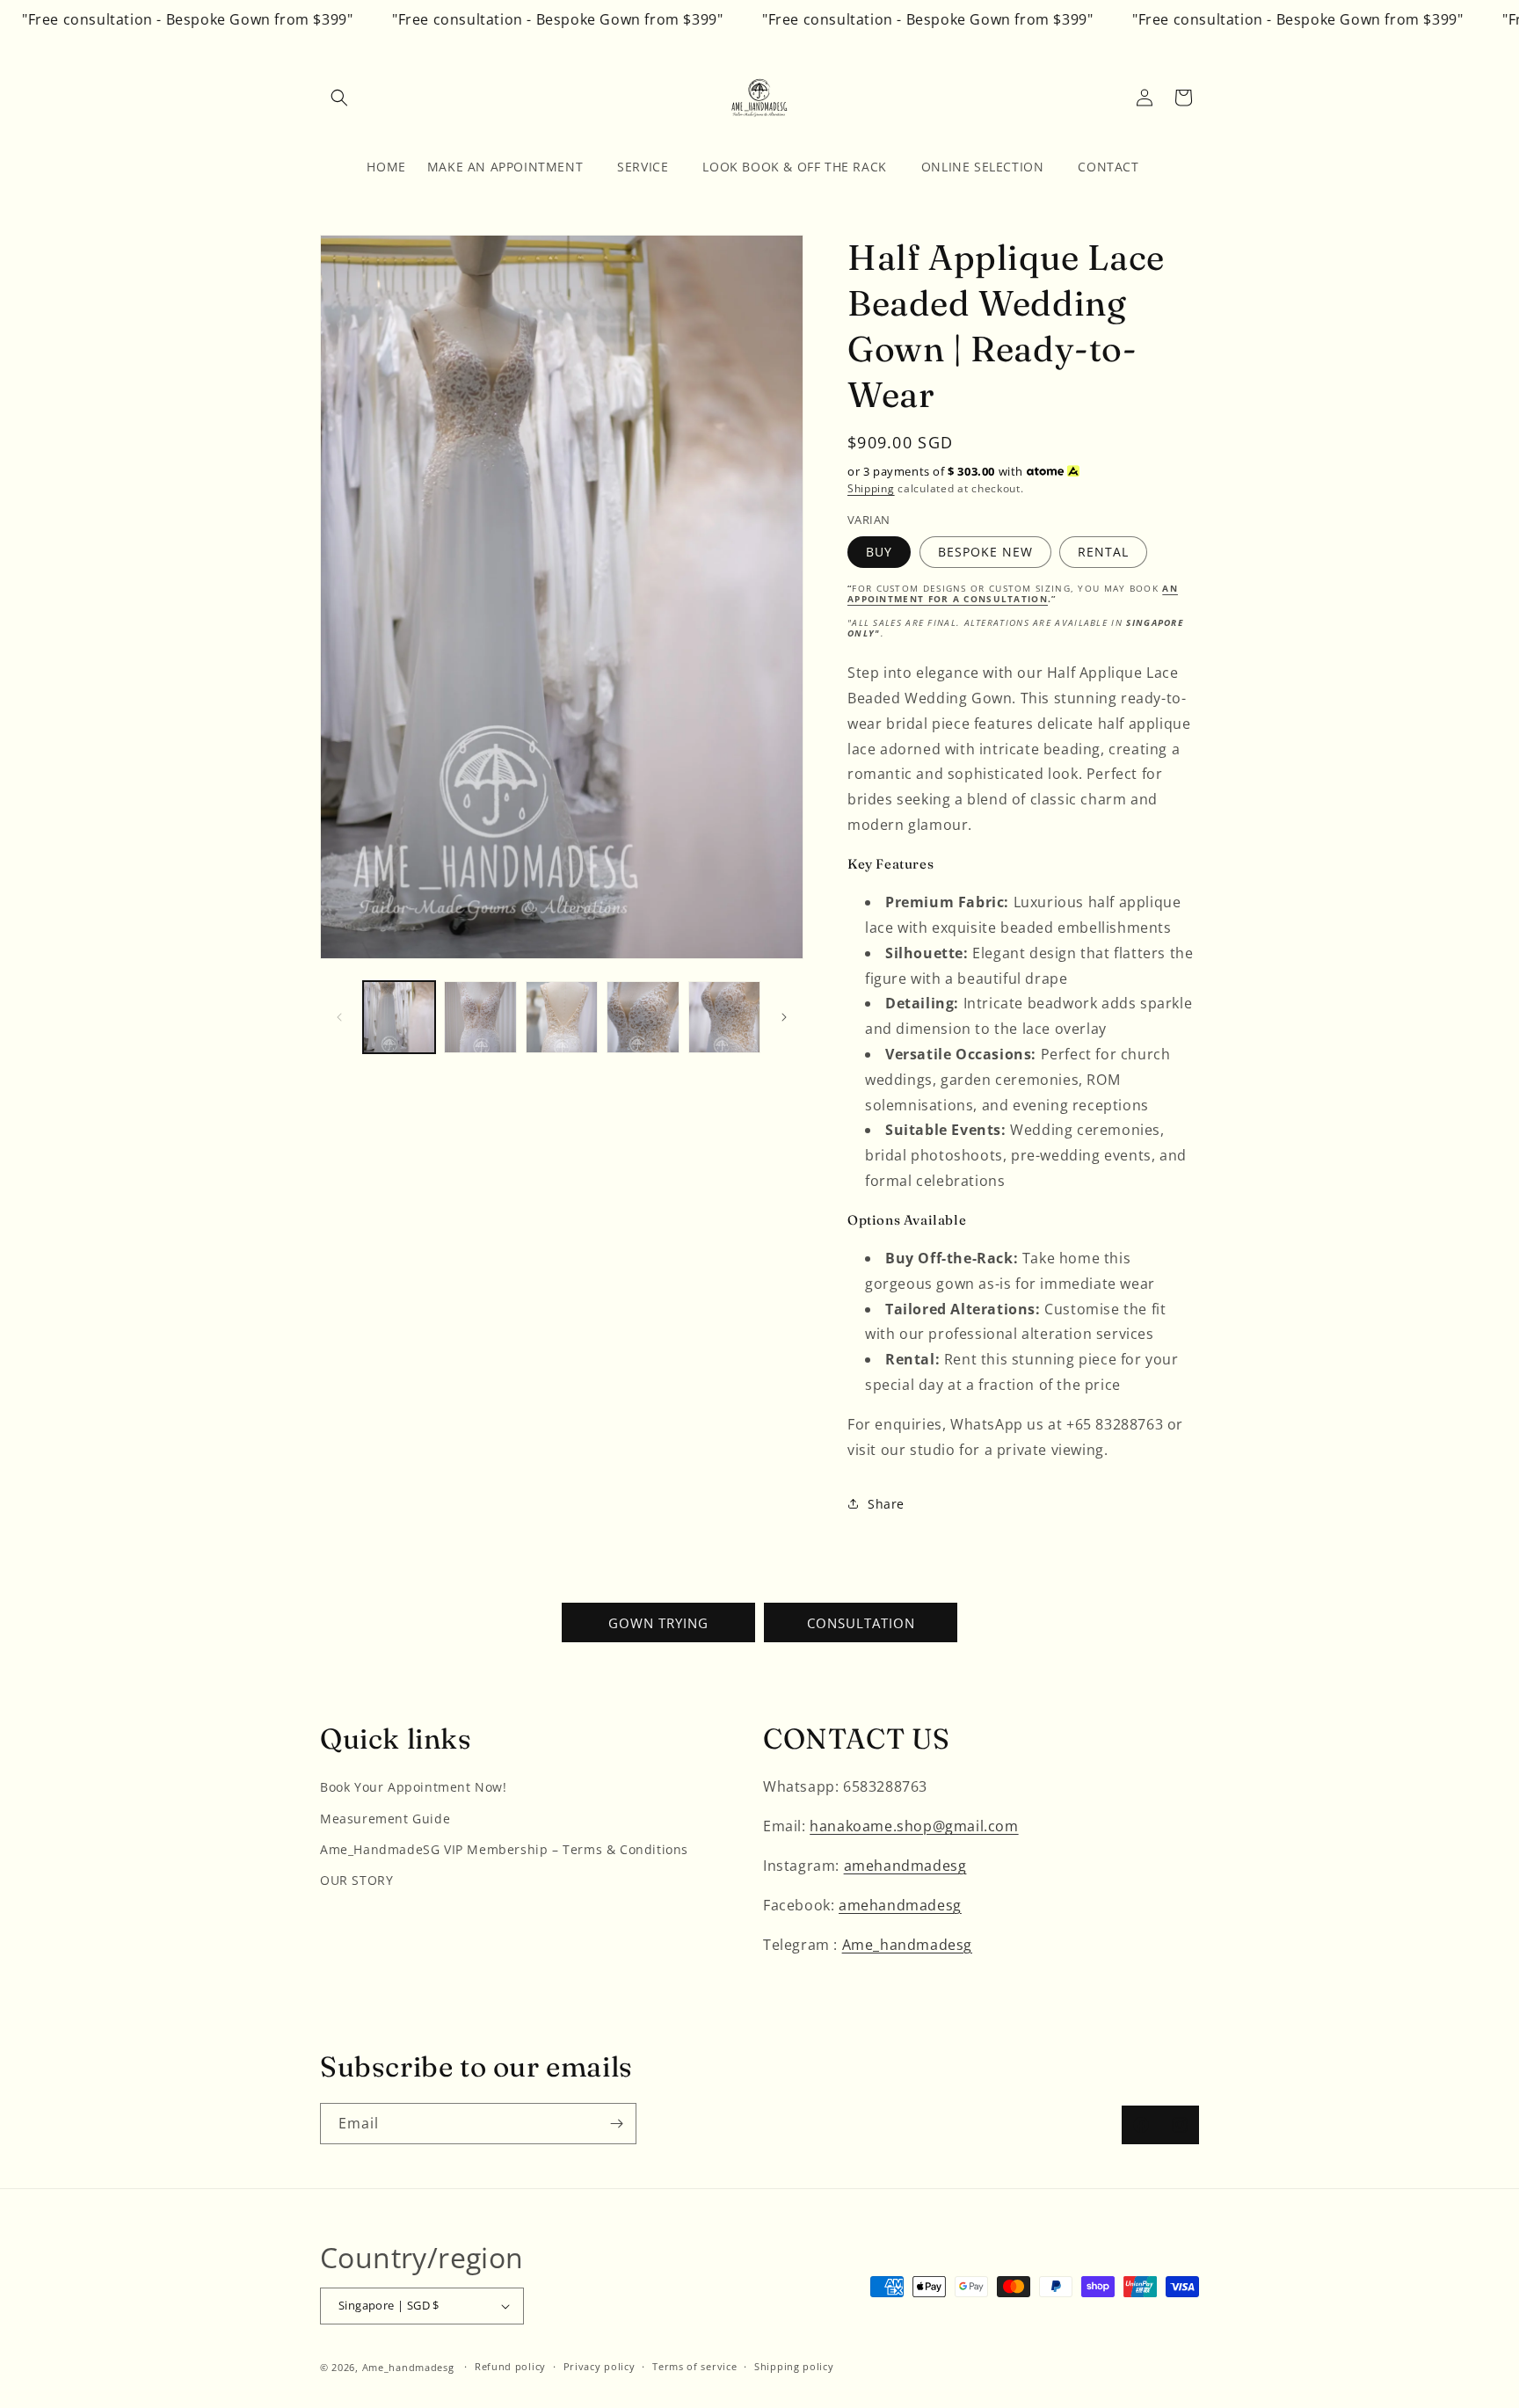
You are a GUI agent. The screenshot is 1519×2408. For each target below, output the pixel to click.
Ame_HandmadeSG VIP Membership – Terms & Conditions (504, 1849)
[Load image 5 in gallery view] (724, 1017)
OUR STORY (356, 1880)
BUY (879, 552)
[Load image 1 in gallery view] (399, 1017)
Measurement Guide (385, 1819)
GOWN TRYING (658, 1623)
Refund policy (510, 2366)
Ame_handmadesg (907, 1945)
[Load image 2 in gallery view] (480, 1017)
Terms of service (694, 2366)
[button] (339, 98)
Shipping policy (794, 2366)
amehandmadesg (905, 1866)
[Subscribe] (616, 2124)
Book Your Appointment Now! (414, 1787)
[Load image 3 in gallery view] (562, 1017)
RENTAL (1103, 552)
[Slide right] (784, 1017)
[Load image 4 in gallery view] (643, 1017)
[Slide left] (339, 1017)
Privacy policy (600, 2366)
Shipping (871, 488)
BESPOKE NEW (985, 552)
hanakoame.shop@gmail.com (914, 1826)
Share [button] (886, 1504)
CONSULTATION (861, 1623)
